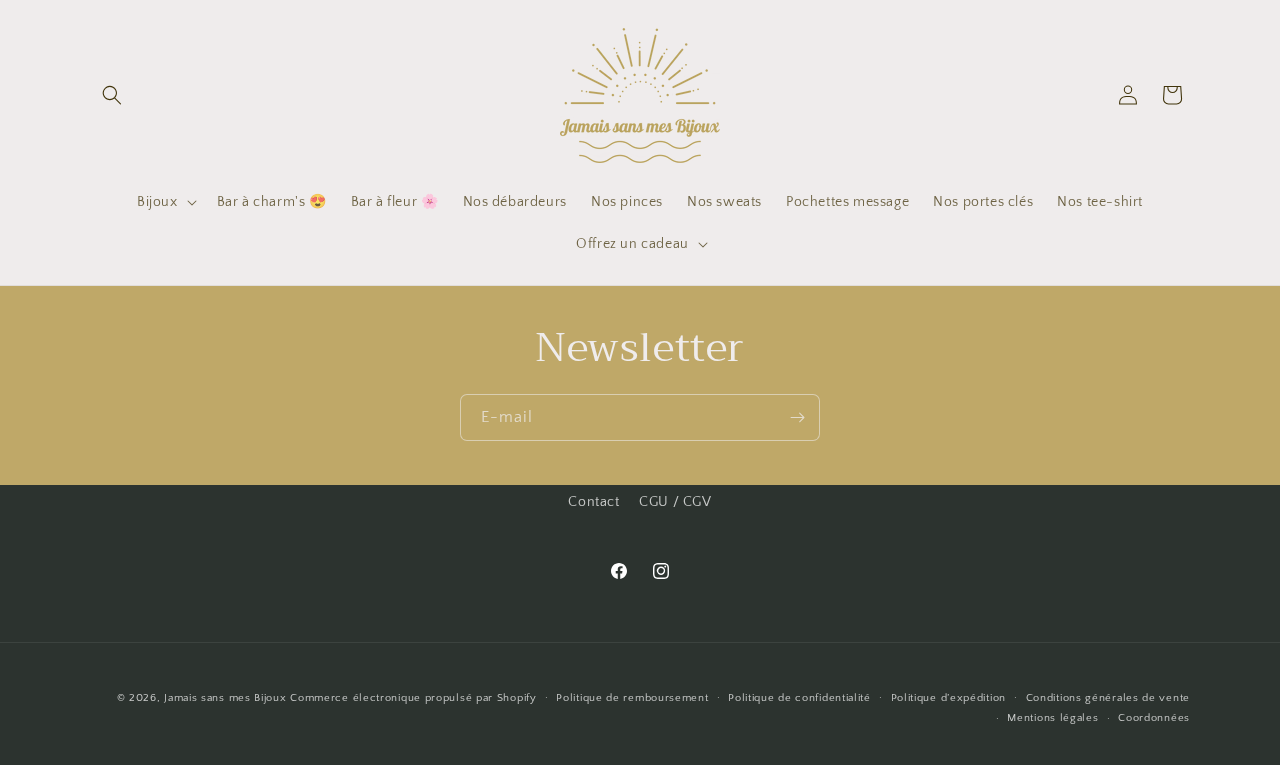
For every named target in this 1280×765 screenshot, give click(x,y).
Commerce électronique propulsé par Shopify (413, 698)
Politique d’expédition (948, 698)
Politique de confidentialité (799, 698)
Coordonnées (1154, 718)
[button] (112, 95)
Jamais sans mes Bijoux (225, 698)
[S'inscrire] (797, 417)
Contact (593, 502)
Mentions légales (1052, 718)
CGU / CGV (675, 502)
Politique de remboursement (632, 698)
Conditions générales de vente (1108, 698)
